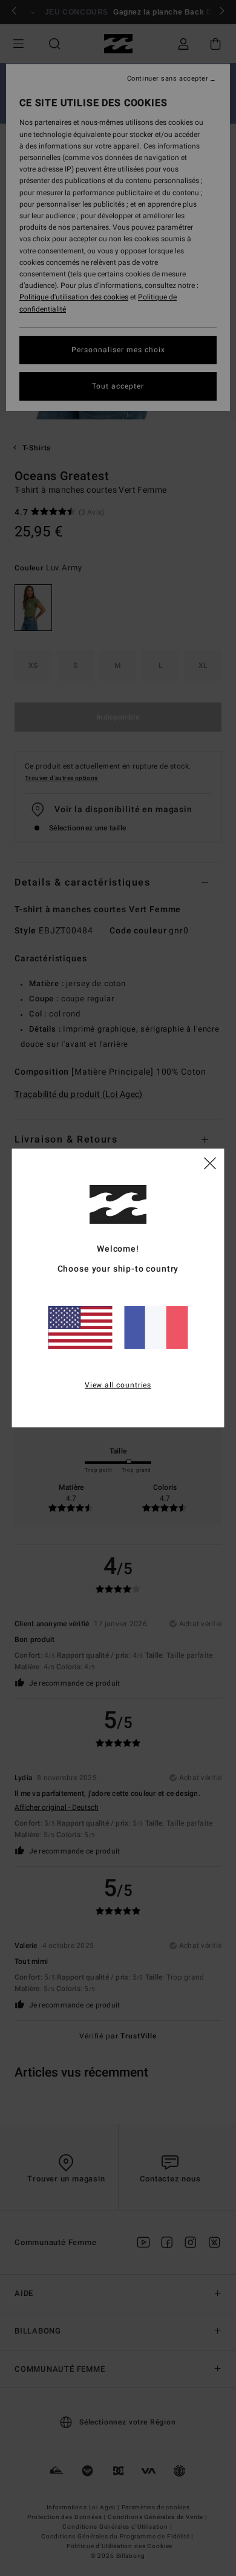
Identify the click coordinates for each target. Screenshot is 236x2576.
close (210, 1163)
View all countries (118, 1384)
